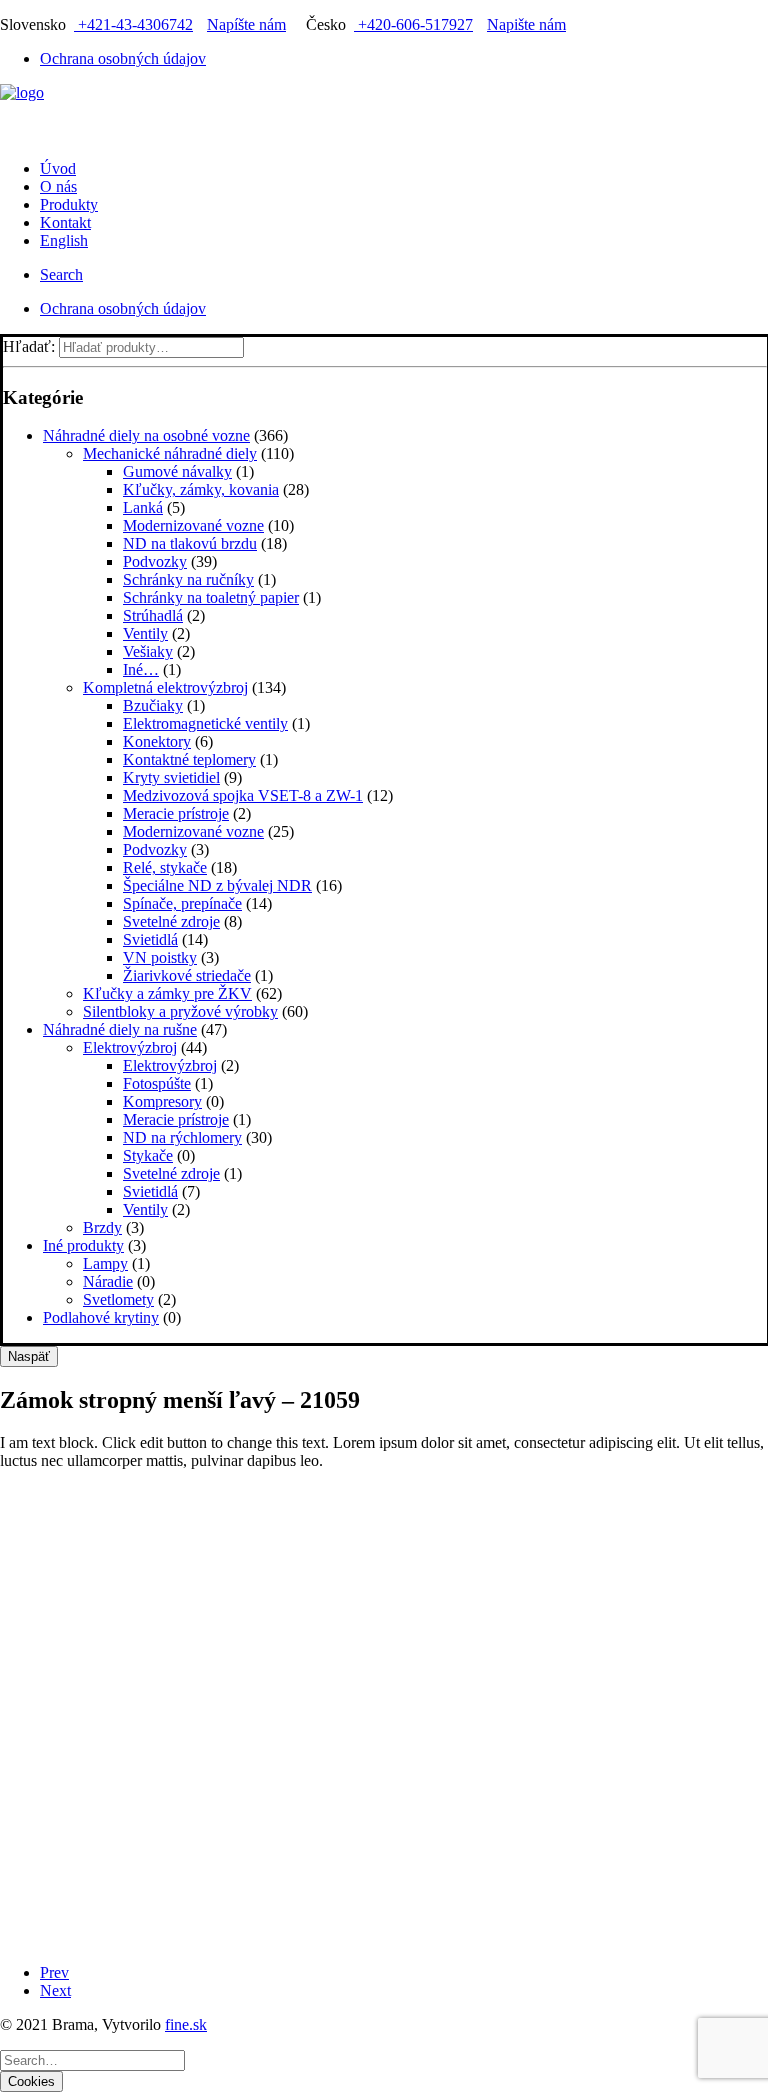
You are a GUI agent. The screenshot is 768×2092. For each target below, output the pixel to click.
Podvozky (155, 561)
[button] (61, 274)
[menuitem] (404, 59)
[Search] (92, 2059)
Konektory (157, 741)
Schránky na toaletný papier (211, 597)
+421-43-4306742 (133, 24)
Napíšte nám (246, 24)
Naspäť (29, 1356)
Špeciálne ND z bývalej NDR (217, 885)
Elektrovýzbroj (130, 1047)
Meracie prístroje (176, 813)
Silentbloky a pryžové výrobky (180, 1011)
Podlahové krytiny (101, 1317)
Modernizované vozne (193, 525)
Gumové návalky (177, 471)
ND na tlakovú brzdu (190, 543)
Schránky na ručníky (188, 579)
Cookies (31, 2081)
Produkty (69, 204)
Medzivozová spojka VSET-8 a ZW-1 (243, 795)
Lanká (143, 507)
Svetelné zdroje (171, 921)
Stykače (148, 1155)
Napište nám (526, 24)
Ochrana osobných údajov (123, 58)
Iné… (141, 669)
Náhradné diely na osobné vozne (146, 435)
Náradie (108, 1281)
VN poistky (160, 957)
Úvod (58, 168)
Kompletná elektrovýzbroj (165, 687)
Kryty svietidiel (171, 777)
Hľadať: (29, 346)
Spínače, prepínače (182, 903)
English (64, 240)
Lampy (105, 1263)
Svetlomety (118, 1299)
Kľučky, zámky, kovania (201, 489)
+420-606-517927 (413, 24)
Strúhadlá (153, 615)
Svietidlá (150, 939)
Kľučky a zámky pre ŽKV (167, 993)
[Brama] (384, 114)
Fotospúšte (157, 1083)
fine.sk (186, 2024)
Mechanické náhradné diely (170, 453)
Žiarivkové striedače (187, 975)
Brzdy (102, 1227)
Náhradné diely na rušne (120, 1029)
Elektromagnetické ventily (205, 723)
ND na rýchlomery (182, 1137)
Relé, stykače (165, 867)
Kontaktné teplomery (189, 759)
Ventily (145, 633)
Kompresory (162, 1101)
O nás (58, 186)
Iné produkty (83, 1245)
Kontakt (65, 222)
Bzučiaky (153, 705)
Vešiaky (148, 651)
